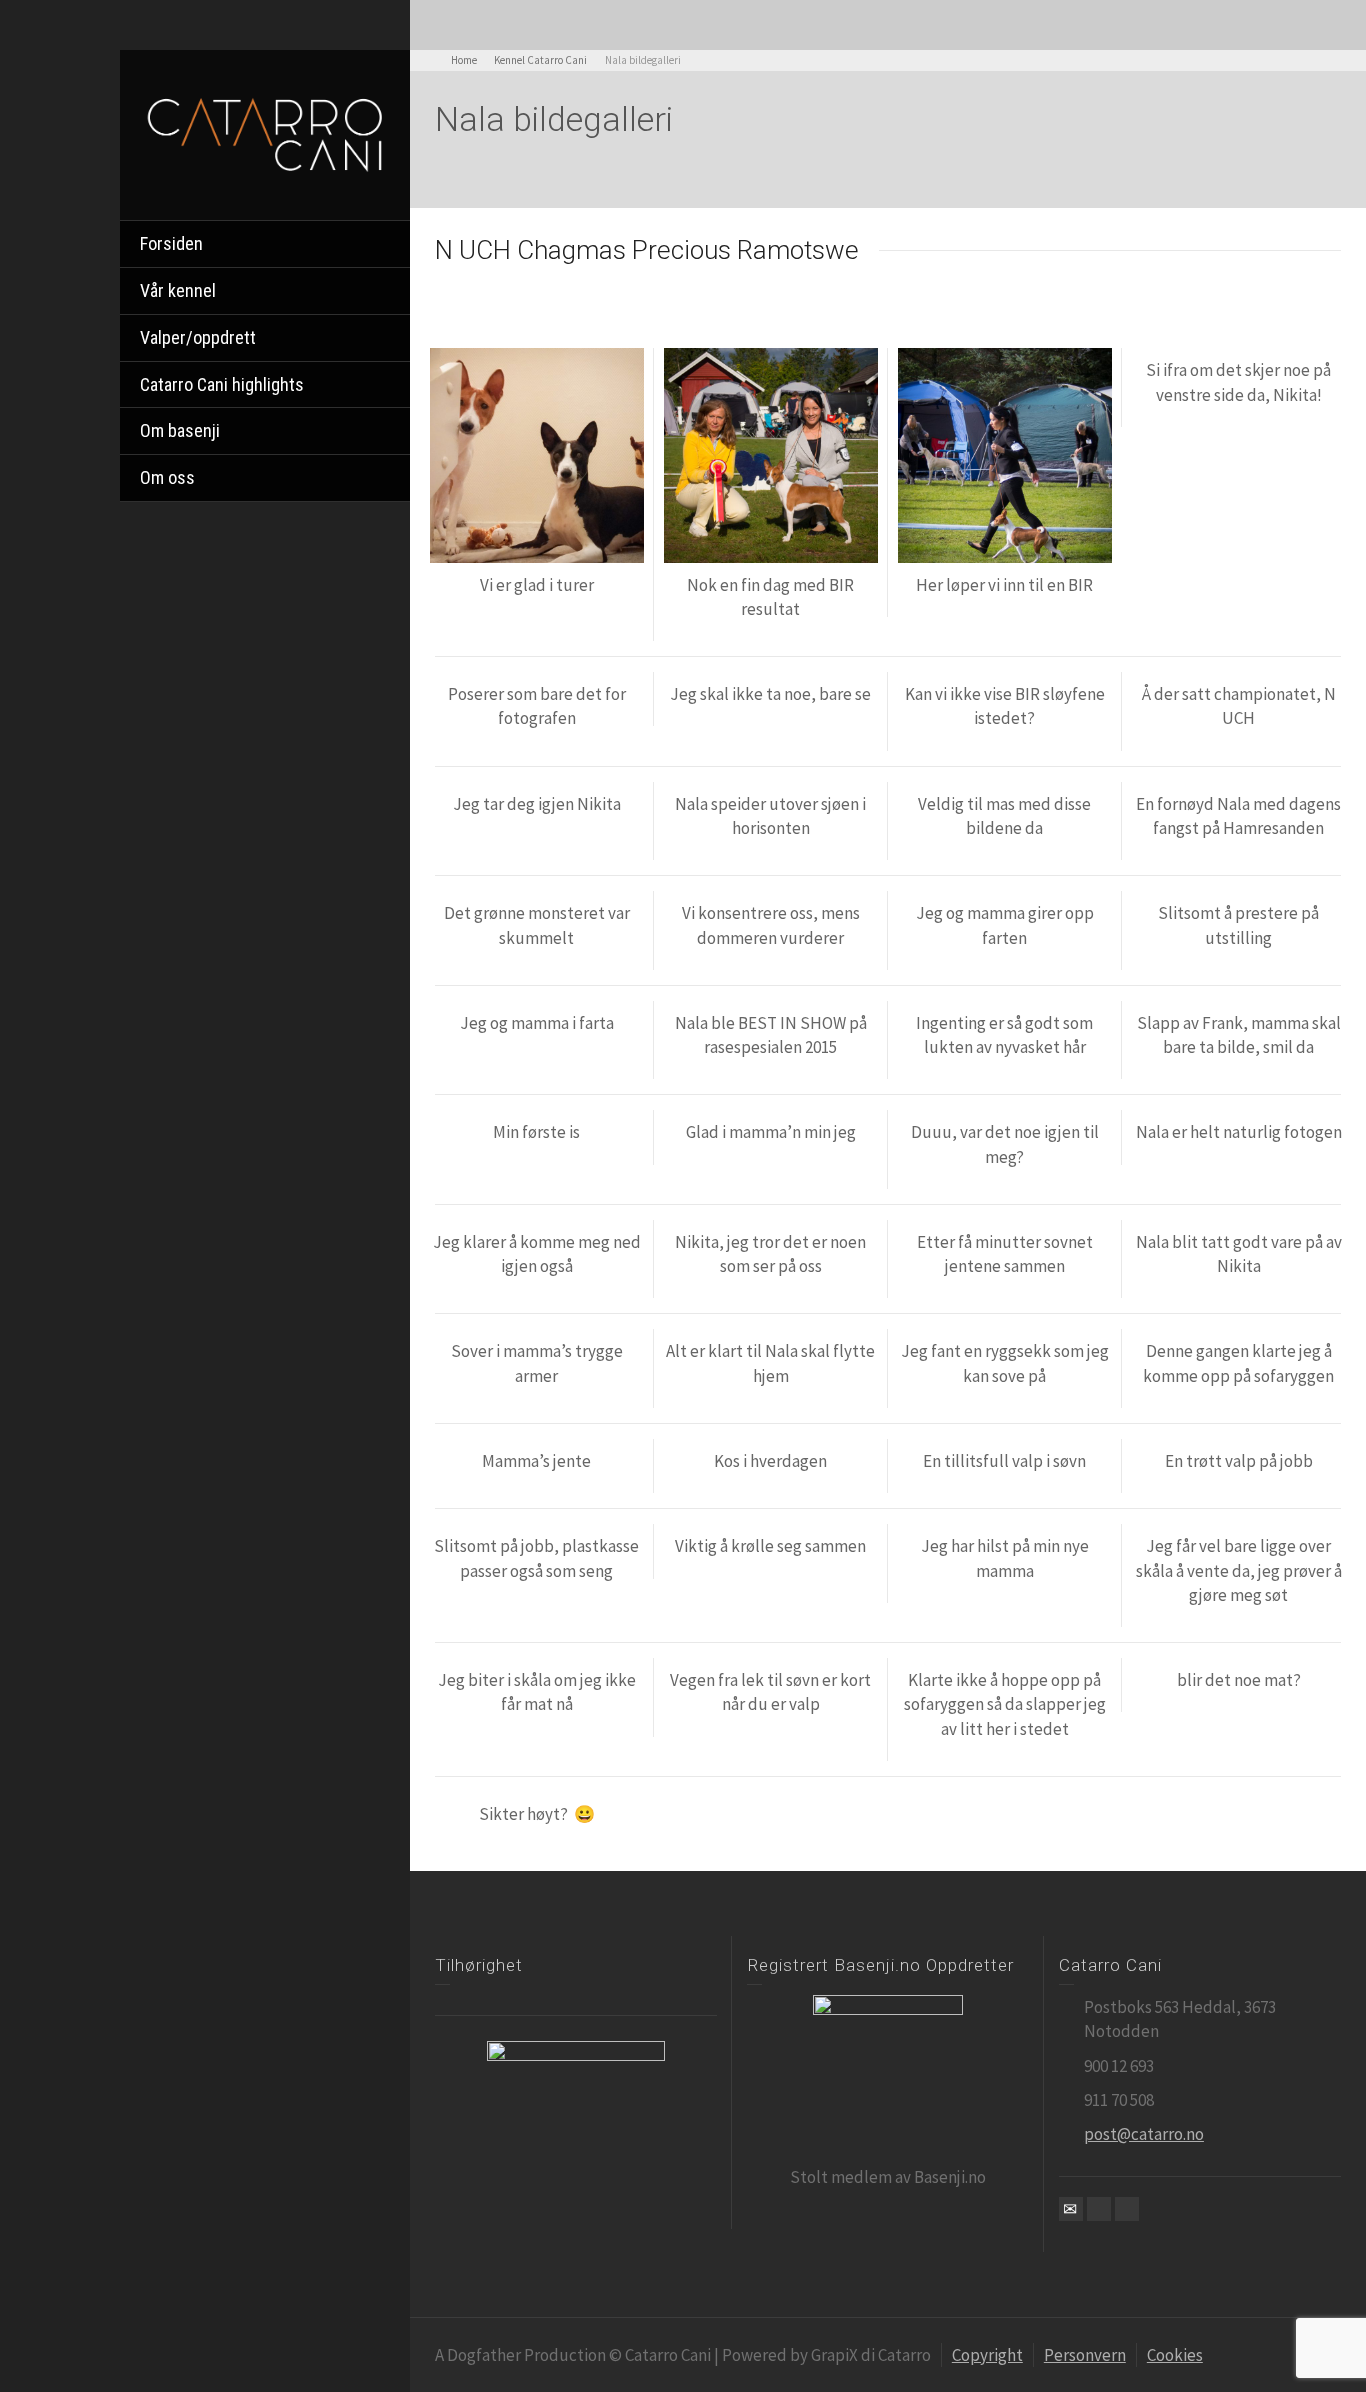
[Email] (1071, 2209)
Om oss (167, 477)
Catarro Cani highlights (222, 384)
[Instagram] (1127, 2209)
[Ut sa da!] (537, 455)
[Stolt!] (771, 455)
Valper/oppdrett (198, 337)
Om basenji (180, 430)
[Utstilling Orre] (1005, 455)
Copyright (987, 2355)
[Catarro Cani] (265, 133)
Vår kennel (178, 290)
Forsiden (171, 243)
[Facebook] (1099, 2209)
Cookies (1175, 2355)
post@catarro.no (1144, 2134)
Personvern (1085, 2355)
